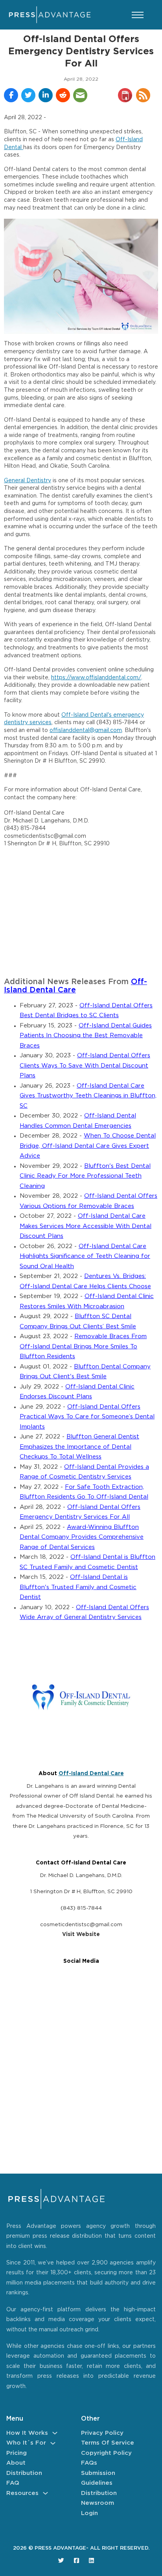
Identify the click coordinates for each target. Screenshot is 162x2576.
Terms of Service (108, 2443)
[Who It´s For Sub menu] (53, 2443)
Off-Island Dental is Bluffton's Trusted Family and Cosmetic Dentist (78, 1587)
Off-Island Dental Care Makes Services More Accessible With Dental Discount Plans (86, 1226)
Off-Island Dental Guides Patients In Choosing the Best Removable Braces (86, 1036)
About (16, 2463)
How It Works (27, 2433)
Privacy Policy (102, 2433)
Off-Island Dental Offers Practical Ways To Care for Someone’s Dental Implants (87, 1417)
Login (89, 2513)
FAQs (89, 2463)
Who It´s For (26, 2443)
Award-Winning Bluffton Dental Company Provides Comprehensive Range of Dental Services (82, 1537)
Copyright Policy (106, 2453)
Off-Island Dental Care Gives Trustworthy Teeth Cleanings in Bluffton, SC (88, 1096)
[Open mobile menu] (138, 15)
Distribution (24, 2473)
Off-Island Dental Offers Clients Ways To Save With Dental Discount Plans (85, 1066)
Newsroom (98, 2503)
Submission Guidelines (98, 2478)
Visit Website (81, 1934)
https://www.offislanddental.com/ (96, 678)
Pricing (17, 2453)
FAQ (13, 2483)
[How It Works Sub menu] (55, 2433)
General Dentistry (28, 481)
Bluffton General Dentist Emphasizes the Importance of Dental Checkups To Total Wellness (79, 1447)
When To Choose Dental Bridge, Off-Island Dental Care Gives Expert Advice (88, 1146)
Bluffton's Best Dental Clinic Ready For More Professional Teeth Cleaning (85, 1176)
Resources (22, 2493)
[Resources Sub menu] (45, 2493)
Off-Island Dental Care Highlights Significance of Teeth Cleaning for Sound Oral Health (85, 1256)
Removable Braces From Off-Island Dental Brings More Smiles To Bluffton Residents (83, 1346)
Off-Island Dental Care (91, 1774)
